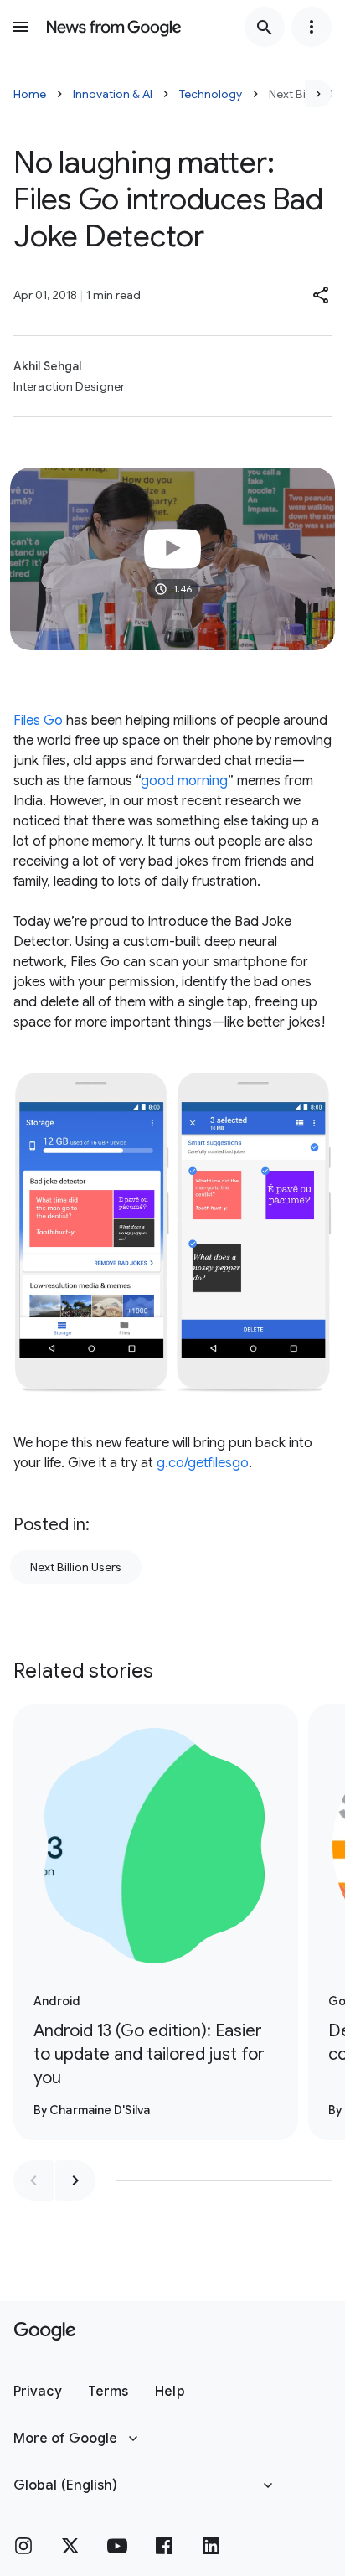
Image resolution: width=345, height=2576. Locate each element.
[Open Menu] (20, 27)
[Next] (318, 94)
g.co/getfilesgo (203, 1463)
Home (30, 94)
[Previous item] (33, 2180)
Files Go (38, 721)
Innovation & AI (113, 94)
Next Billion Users (76, 1567)
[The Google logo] (45, 2331)
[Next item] (75, 2180)
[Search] (265, 27)
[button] (322, 295)
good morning (184, 781)
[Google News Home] (114, 27)
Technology (211, 94)
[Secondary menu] (312, 27)
